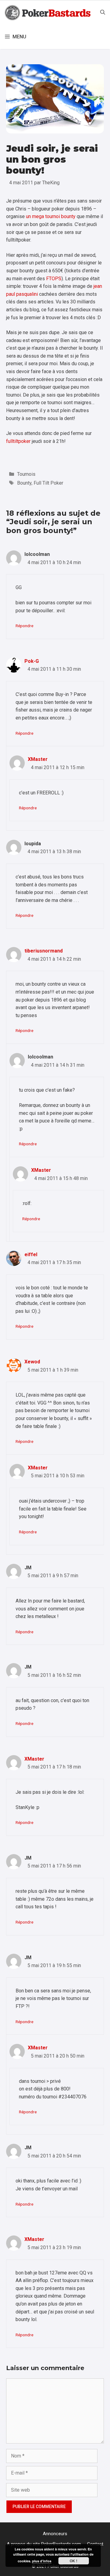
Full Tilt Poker (48, 483)
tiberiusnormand (44, 951)
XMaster (38, 759)
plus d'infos (42, 2561)
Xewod (32, 1362)
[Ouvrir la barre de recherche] (103, 12)
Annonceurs (55, 2534)
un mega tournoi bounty (51, 216)
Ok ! (73, 2561)
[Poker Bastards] (48, 12)
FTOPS (53, 279)
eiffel (31, 1254)
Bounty (24, 483)
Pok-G (32, 661)
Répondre (24, 626)
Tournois (26, 474)
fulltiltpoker (18, 441)
